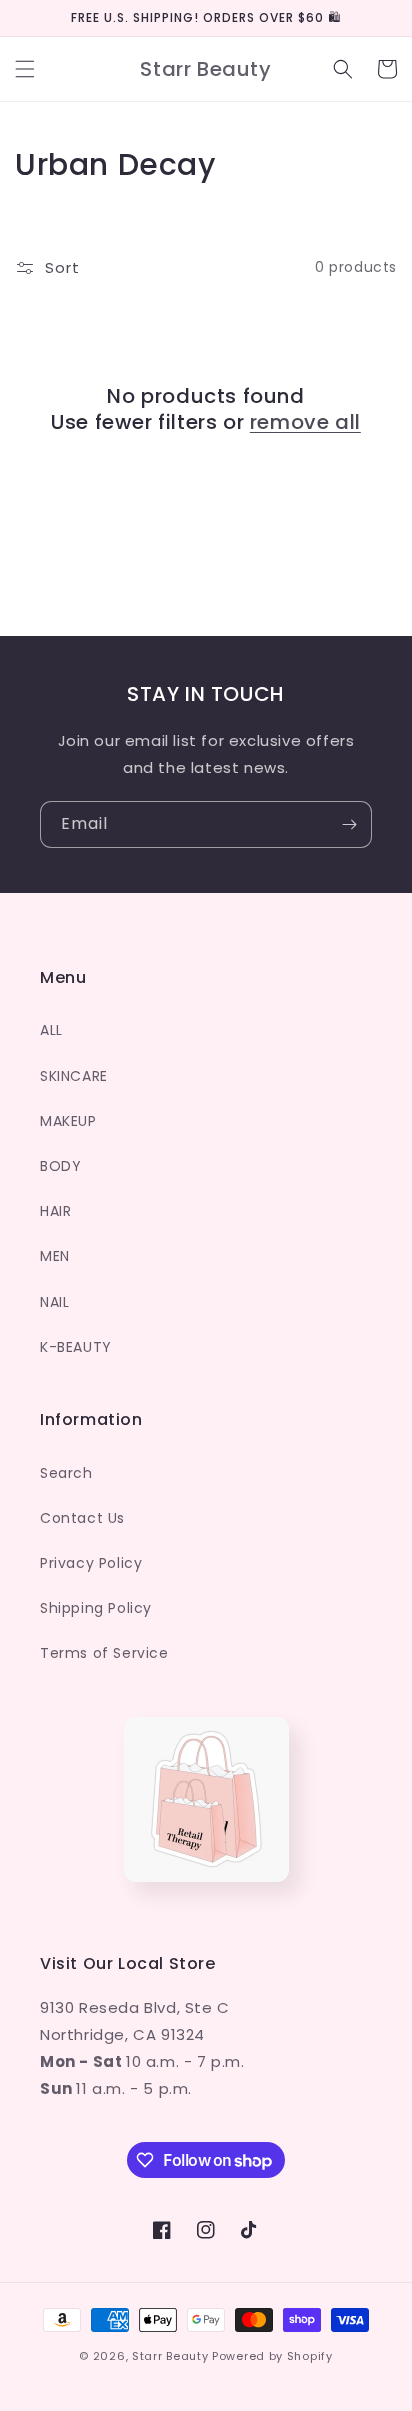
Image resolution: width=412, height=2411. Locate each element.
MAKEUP (68, 1121)
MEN (55, 1256)
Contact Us (82, 1518)
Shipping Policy (96, 1608)
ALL (51, 1030)
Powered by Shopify (272, 2356)
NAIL (54, 1302)
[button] (25, 69)
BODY (60, 1166)
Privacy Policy (91, 1563)
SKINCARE (74, 1076)
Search (66, 1473)
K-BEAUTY (76, 1347)
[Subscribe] (349, 824)
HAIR (55, 1211)
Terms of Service (104, 1653)
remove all (305, 422)
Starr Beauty (170, 2356)
